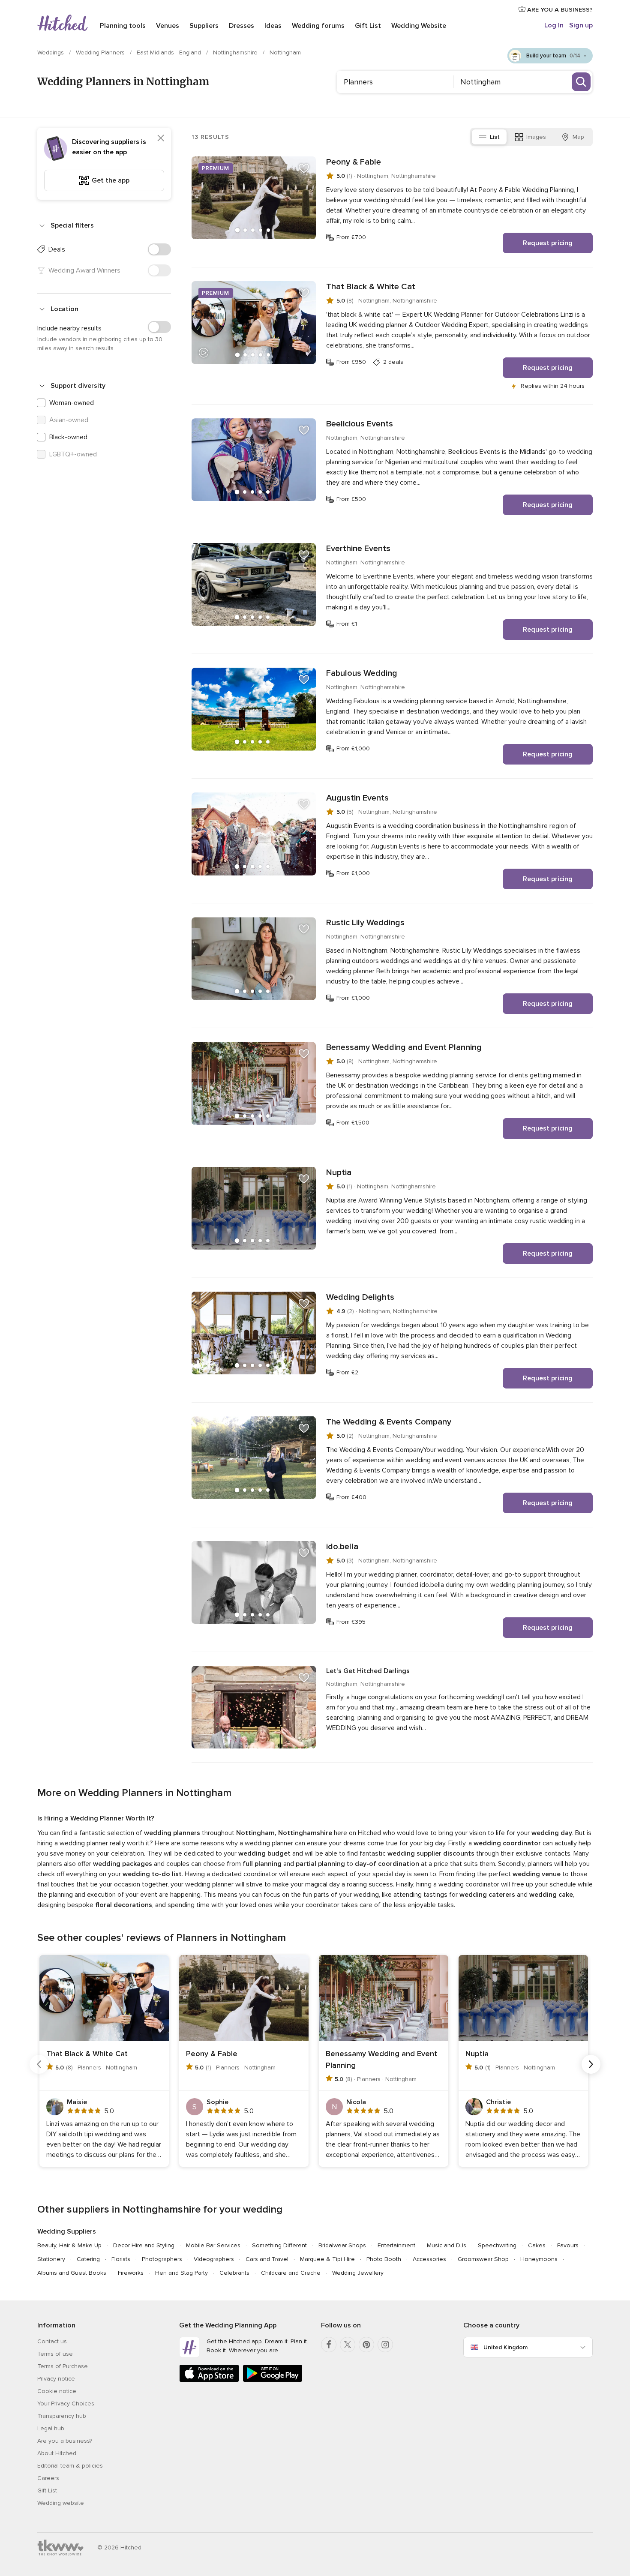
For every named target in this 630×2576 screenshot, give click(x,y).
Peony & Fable (354, 162)
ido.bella (342, 1547)
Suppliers (204, 26)
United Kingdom (505, 2347)
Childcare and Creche (291, 2273)
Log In (554, 25)
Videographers (214, 2259)
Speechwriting (497, 2245)
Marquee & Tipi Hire (327, 2259)
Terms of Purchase (63, 2366)
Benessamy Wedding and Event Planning (404, 1047)
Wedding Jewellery (358, 2273)
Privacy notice (56, 2379)
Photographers (162, 2259)
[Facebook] (329, 2345)
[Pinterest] (366, 2345)
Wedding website (61, 2503)
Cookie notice (57, 2391)
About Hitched (57, 2453)
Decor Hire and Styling (144, 2245)
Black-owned (68, 437)
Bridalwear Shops (342, 2245)
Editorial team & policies (70, 2466)
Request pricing (548, 243)
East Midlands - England (170, 52)
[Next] (591, 2064)
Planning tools (123, 26)
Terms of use (55, 2354)
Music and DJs (447, 2245)
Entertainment (396, 2245)
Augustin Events (357, 798)
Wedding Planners (101, 52)
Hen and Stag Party (181, 2273)
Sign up (581, 25)
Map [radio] (578, 137)
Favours (568, 2245)
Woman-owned (72, 403)
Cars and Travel (267, 2259)
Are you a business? (65, 2441)
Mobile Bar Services (213, 2245)
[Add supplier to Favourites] (304, 168)
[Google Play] (273, 2380)
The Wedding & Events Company (389, 1422)
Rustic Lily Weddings (365, 923)
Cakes (537, 2245)
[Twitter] (348, 2345)
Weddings (51, 52)
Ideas (273, 26)
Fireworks (131, 2273)
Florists (121, 2259)
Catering (88, 2259)
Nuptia (339, 1173)
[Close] (161, 138)
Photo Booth (384, 2259)
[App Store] (209, 2380)
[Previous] (39, 2064)
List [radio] (495, 137)
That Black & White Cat (371, 287)
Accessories (429, 2259)
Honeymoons (539, 2259)
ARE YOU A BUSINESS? (559, 10)
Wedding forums (318, 26)
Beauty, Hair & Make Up (69, 2245)
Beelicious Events (360, 424)
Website (419, 26)
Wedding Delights (360, 1297)
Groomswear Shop (483, 2259)
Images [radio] (536, 137)
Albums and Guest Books (72, 2273)
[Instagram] (385, 2345)
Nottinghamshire (236, 52)
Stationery (51, 2259)
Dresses (241, 26)
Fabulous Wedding (362, 673)
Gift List (368, 26)
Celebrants (234, 2273)
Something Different (279, 2245)
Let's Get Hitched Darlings (368, 1671)
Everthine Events (358, 549)
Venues (168, 26)
